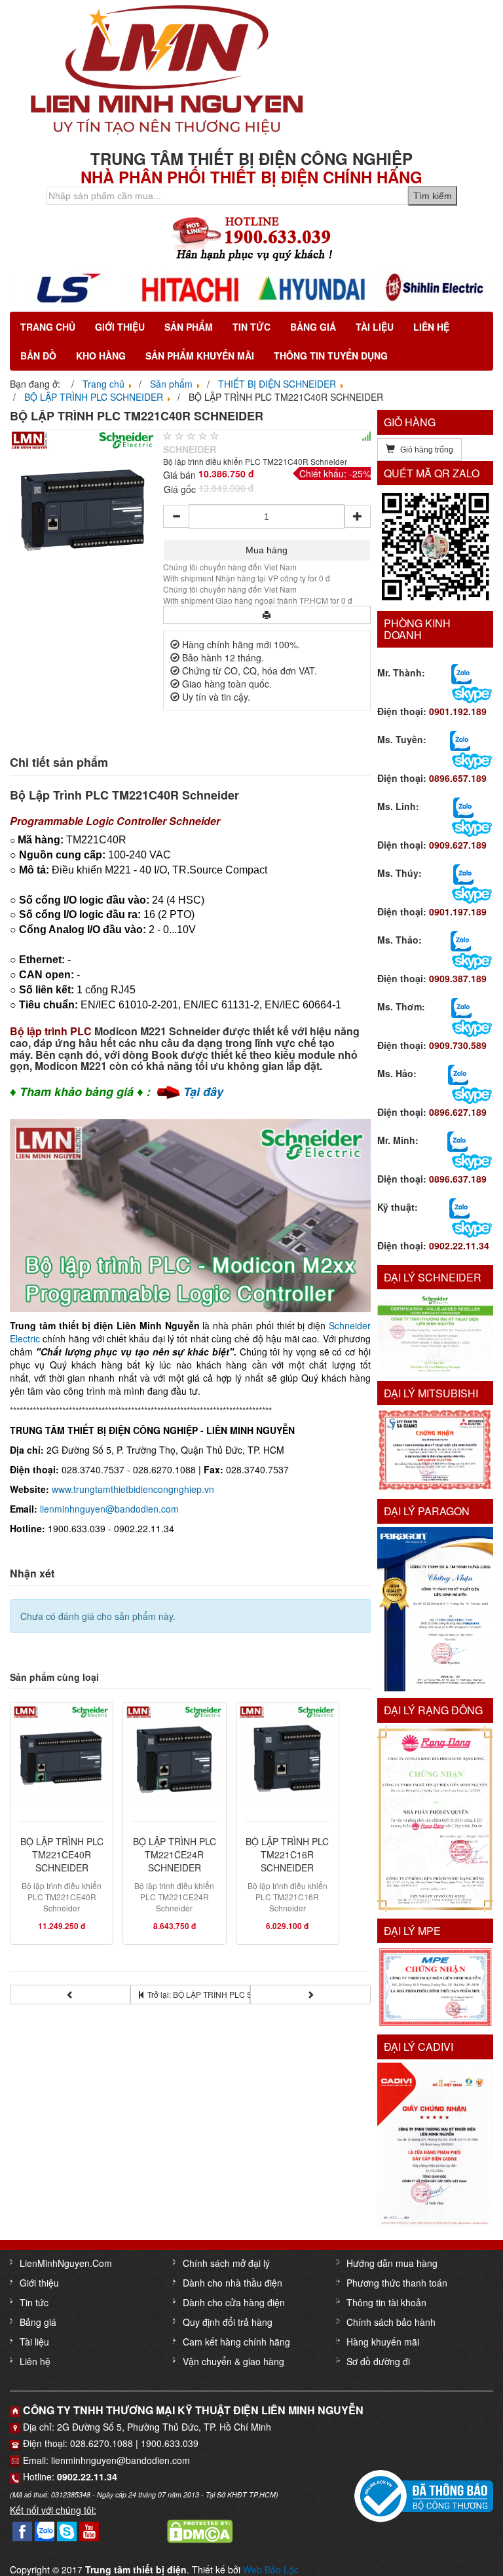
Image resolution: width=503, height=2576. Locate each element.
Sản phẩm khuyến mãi (200, 356)
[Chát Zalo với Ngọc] (461, 1006)
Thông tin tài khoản (386, 2302)
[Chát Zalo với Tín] (463, 806)
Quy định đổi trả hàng (228, 2322)
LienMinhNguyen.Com (66, 2263)
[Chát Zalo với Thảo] (461, 940)
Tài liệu (375, 327)
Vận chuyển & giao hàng (233, 2361)
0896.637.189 (458, 1179)
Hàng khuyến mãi (383, 2342)
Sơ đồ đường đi (378, 2361)
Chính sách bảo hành (391, 2322)
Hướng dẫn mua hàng (392, 2263)
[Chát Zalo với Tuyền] (460, 739)
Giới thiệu (120, 327)
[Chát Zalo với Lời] (457, 1140)
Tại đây (203, 1092)
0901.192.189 (458, 711)
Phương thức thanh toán (397, 2283)
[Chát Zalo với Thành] (461, 672)
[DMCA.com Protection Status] (200, 2530)
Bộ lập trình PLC (51, 1031)
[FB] (22, 2530)
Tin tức (251, 327)
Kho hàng (101, 356)
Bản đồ (38, 356)
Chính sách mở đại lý (226, 2263)
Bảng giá (313, 327)
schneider (190, 449)
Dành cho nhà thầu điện (233, 2283)
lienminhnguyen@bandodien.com (109, 1509)
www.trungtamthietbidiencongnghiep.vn (133, 1489)
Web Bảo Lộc (271, 2569)
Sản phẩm (189, 327)
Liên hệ (431, 327)
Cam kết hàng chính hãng (236, 2342)
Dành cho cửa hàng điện (234, 2302)
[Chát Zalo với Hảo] (458, 1073)
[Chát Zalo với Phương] (459, 1207)
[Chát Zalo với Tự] (463, 873)
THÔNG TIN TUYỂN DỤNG (331, 356)
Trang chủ (48, 327)
